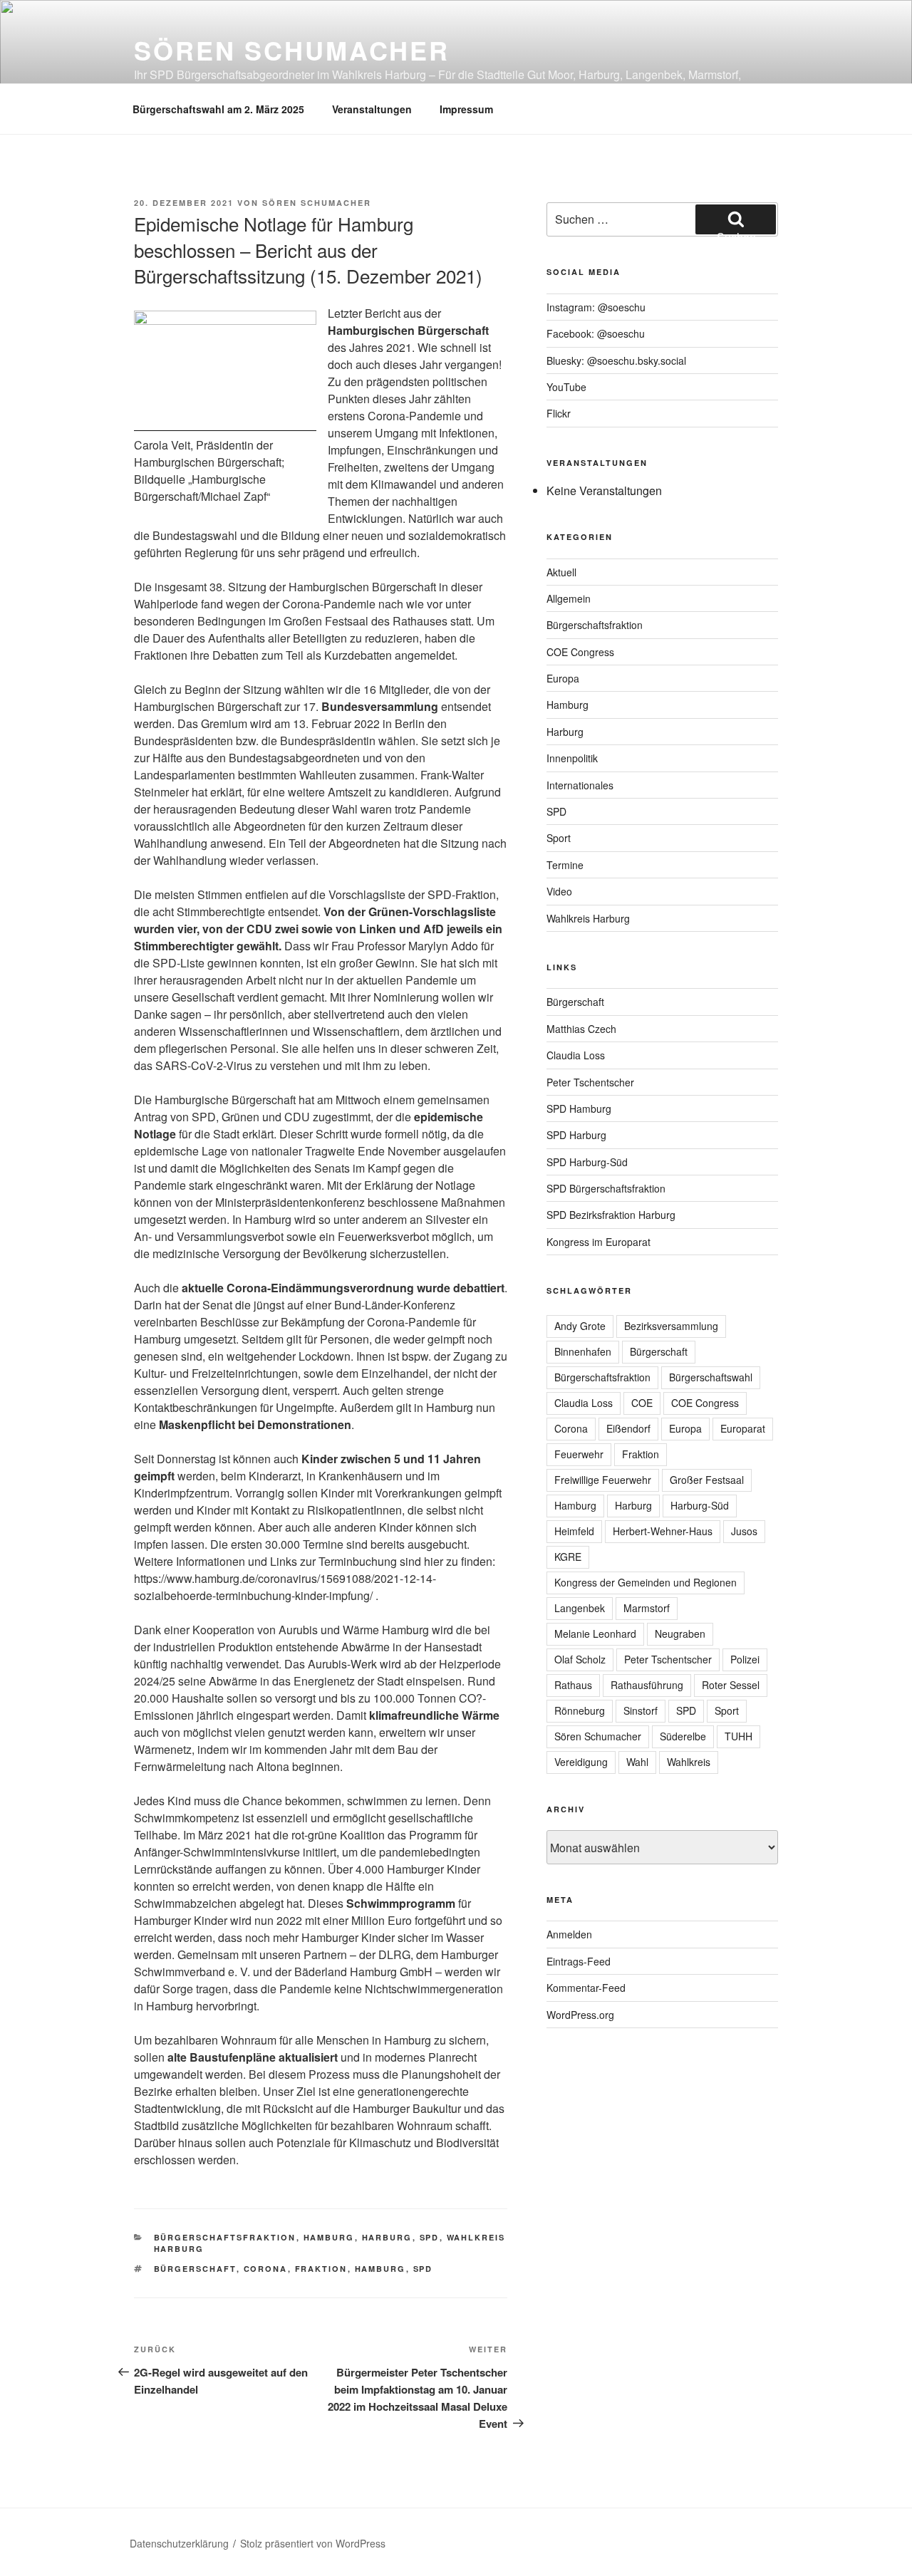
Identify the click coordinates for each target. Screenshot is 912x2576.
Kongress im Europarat (598, 1242)
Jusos (744, 1531)
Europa (563, 678)
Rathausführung (647, 1685)
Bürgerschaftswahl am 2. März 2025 (218, 109)
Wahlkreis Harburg (588, 918)
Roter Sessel (731, 1685)
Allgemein (569, 598)
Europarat (743, 1428)
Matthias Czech (581, 1029)
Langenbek (580, 1608)
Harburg (387, 2237)
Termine (565, 865)
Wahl (637, 1762)
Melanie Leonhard (595, 1634)
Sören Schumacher (292, 50)
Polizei (745, 1659)
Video (559, 891)
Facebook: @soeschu (596, 333)
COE (642, 1403)
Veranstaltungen (372, 109)
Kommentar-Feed (586, 1988)
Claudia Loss (576, 1055)
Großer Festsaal (707, 1480)
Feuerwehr (579, 1454)
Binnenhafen (583, 1351)
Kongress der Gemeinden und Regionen (646, 1582)
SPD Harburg (576, 1135)
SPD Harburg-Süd (587, 1162)
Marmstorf (647, 1608)
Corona (266, 2269)
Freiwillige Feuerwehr (603, 1480)
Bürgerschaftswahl (711, 1377)
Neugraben (680, 1634)
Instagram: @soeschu (596, 307)
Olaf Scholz (580, 1659)
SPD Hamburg (579, 1108)
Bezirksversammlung (671, 1326)
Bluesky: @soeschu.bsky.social (616, 360)
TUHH (739, 1736)
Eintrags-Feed (579, 1961)
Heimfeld (574, 1531)
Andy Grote (580, 1326)
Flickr (559, 413)
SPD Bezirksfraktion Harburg (611, 1215)
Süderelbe (683, 1736)
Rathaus (573, 1685)
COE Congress (580, 652)
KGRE (568, 1557)
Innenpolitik (572, 758)
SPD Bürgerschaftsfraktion (606, 1188)
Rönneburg (580, 1710)
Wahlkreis (689, 1762)
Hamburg (329, 2237)
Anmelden (569, 1934)
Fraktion (321, 2269)
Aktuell (561, 572)
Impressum (466, 109)
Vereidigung (581, 1762)
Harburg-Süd (700, 1505)
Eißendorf (628, 1428)
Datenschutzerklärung (179, 2543)
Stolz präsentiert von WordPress (313, 2543)
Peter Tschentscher (590, 1082)
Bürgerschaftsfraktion (225, 2237)
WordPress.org (580, 2015)
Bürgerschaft (195, 2269)
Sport (559, 838)
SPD (430, 2237)
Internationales (580, 785)
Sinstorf (641, 1710)
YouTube (566, 387)
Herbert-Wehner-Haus (663, 1531)
